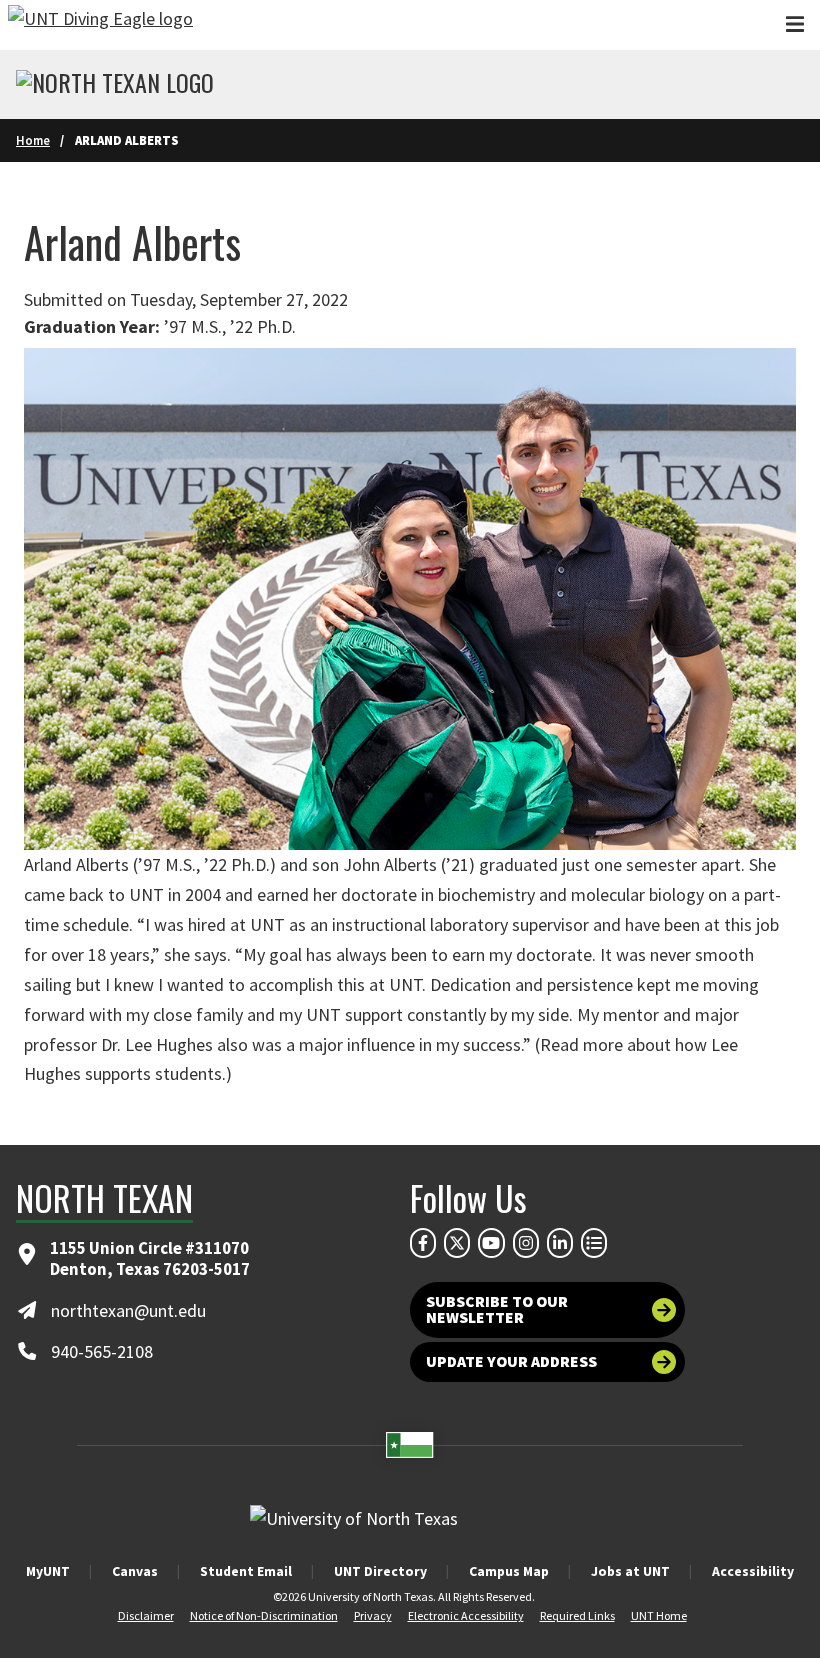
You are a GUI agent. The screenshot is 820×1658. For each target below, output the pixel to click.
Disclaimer (146, 1615)
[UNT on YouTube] (491, 1243)
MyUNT (48, 1571)
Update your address (511, 1361)
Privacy (373, 1615)
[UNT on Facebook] (423, 1243)
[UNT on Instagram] (526, 1243)
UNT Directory (380, 1571)
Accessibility (753, 1571)
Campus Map (509, 1571)
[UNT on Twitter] (457, 1243)
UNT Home (659, 1615)
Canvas (135, 1571)
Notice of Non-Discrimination (264, 1615)
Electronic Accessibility (466, 1615)
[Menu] (795, 24)
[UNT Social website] (594, 1243)
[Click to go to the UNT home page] (100, 25)
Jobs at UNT (630, 1571)
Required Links (577, 1615)
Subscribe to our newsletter (497, 1309)
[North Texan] (115, 85)
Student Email (246, 1571)
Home (33, 140)
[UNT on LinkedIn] (560, 1243)
